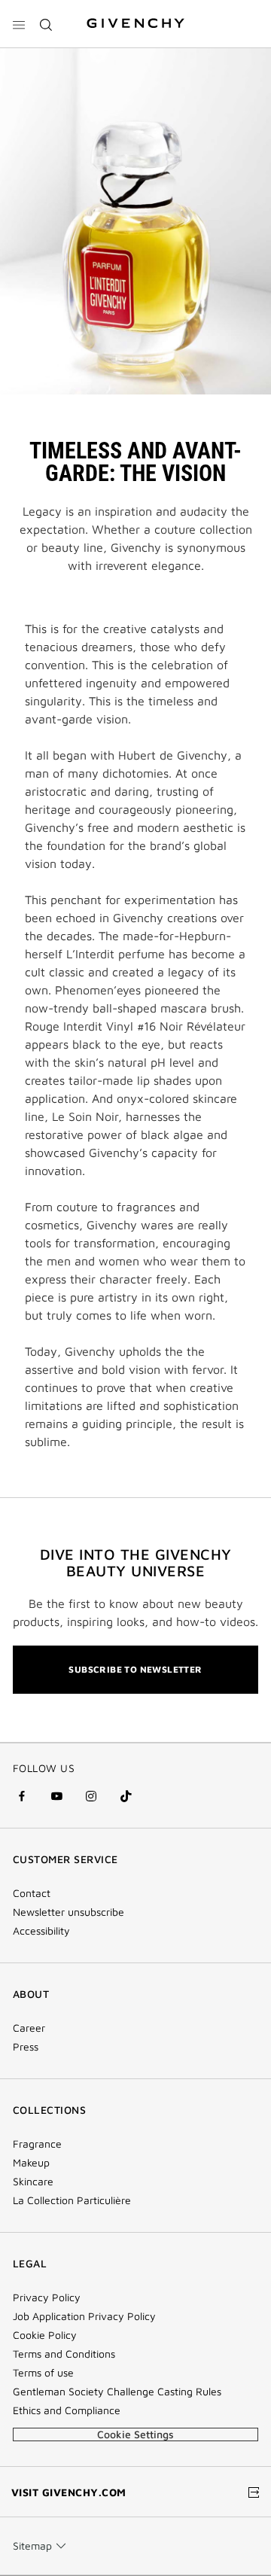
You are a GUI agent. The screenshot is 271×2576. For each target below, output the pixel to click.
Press (26, 2047)
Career (29, 2028)
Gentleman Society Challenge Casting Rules (117, 2392)
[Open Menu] (19, 25)
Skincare (33, 2182)
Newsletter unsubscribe (69, 1912)
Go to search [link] (187, 9)
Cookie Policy (45, 2335)
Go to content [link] (111, 9)
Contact (32, 1893)
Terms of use (43, 2373)
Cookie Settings (135, 2434)
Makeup (31, 2163)
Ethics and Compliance (67, 2410)
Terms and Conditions (64, 2354)
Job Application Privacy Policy (84, 2316)
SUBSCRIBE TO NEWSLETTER (135, 1669)
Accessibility (41, 1931)
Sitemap (32, 2546)
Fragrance (37, 2144)
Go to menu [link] (40, 9)
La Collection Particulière (72, 2200)
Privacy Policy (47, 2297)
